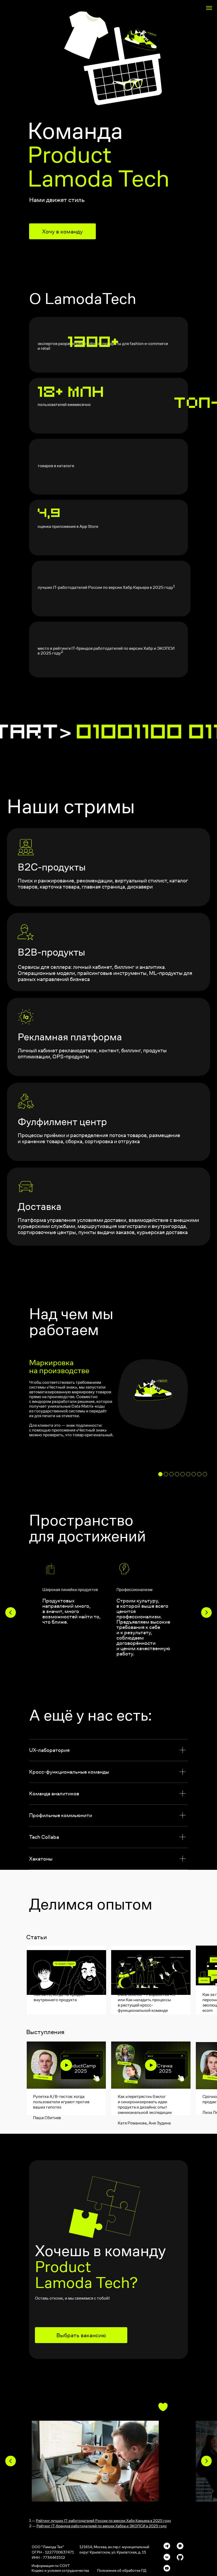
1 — (100, 2521)
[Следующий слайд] (206, 1612)
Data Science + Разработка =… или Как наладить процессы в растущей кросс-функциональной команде (146, 2003)
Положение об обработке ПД (122, 2570)
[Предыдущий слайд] (11, 1612)
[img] (66, 2065)
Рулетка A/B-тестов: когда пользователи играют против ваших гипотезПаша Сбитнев (61, 2107)
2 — (98, 2526)
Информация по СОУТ (51, 2566)
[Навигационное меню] (209, 8)
